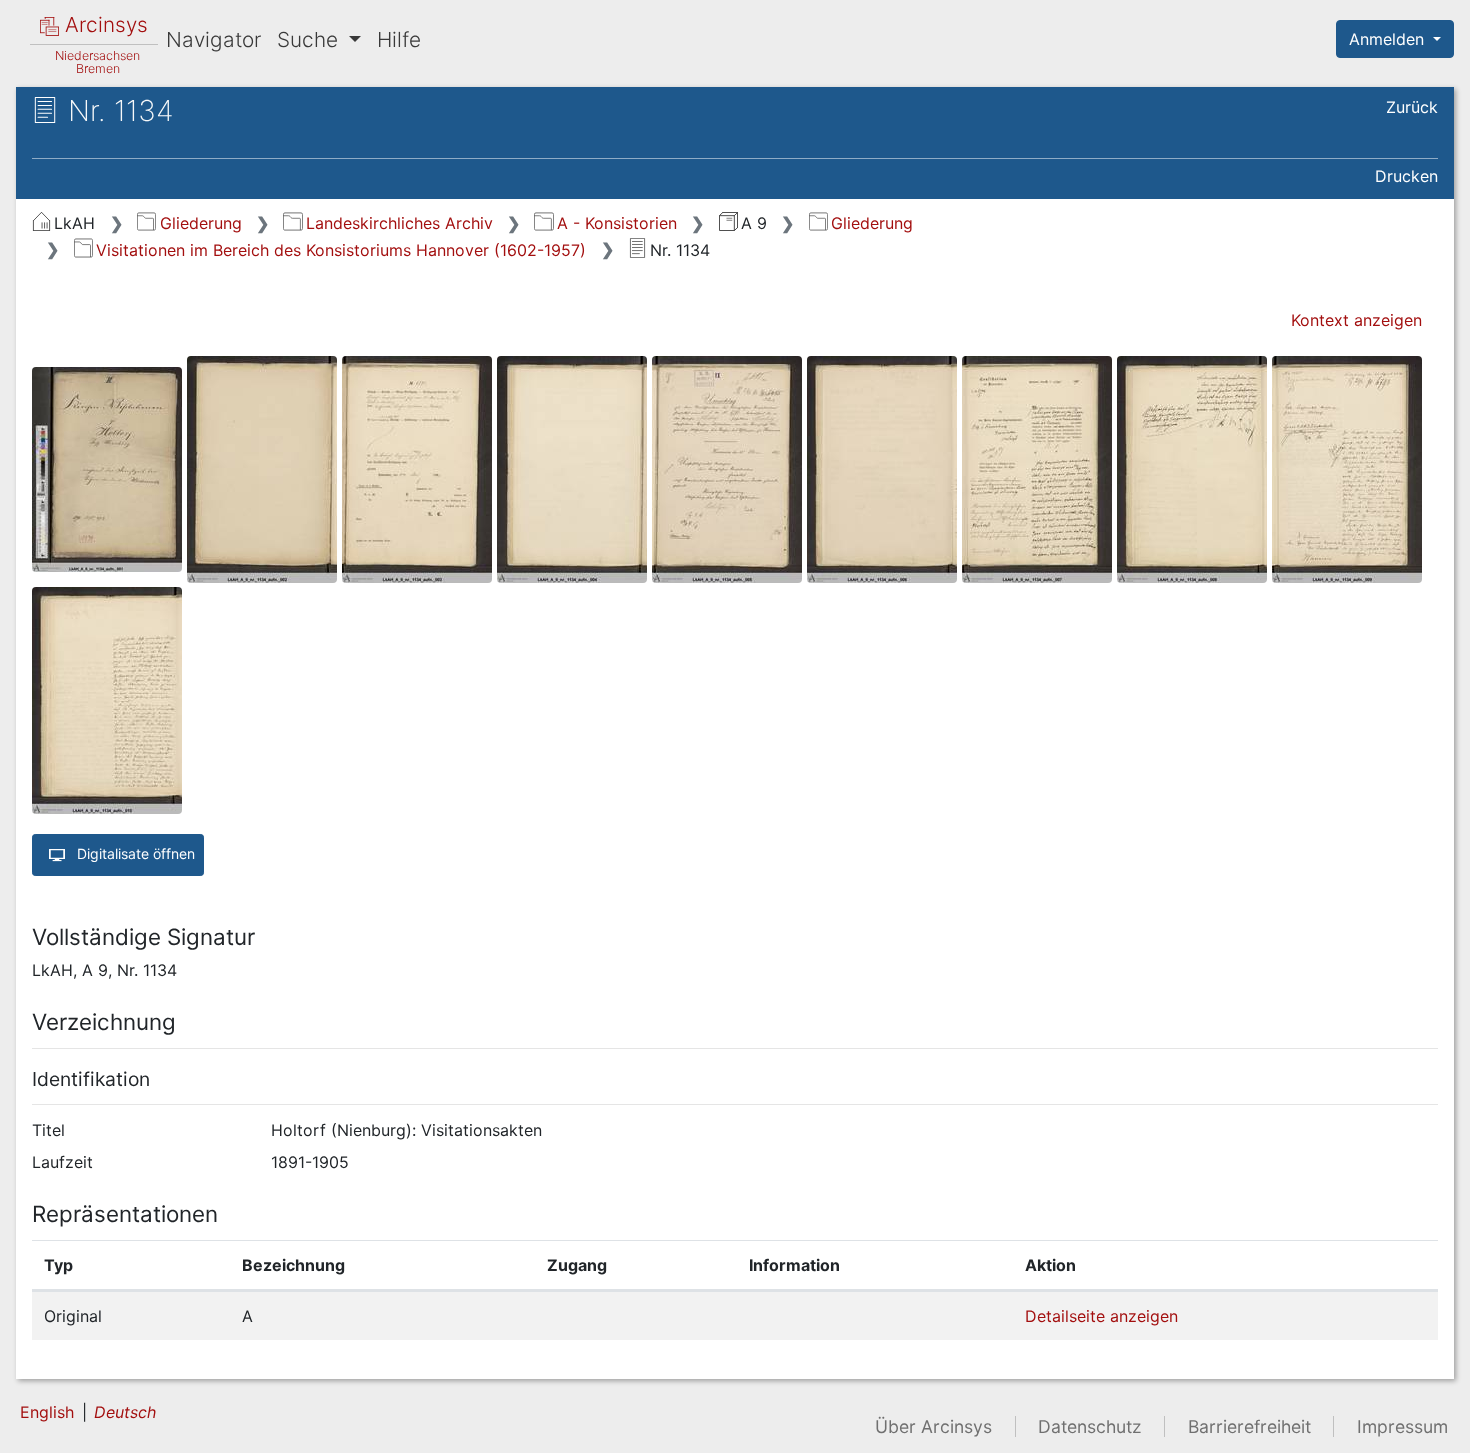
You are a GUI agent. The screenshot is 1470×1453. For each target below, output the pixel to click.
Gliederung (200, 223)
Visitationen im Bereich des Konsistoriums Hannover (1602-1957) (341, 250)
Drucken (1406, 176)
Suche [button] (310, 39)
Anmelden (1389, 39)
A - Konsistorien (616, 223)
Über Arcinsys (933, 1426)
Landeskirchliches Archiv (399, 223)
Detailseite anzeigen (1101, 1316)
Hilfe (399, 39)
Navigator (213, 39)
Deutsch (125, 1412)
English (47, 1412)
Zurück (1412, 107)
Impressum (1402, 1426)
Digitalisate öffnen (134, 853)
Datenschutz (1090, 1426)
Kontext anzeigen (1356, 320)
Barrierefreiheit (1249, 1426)
